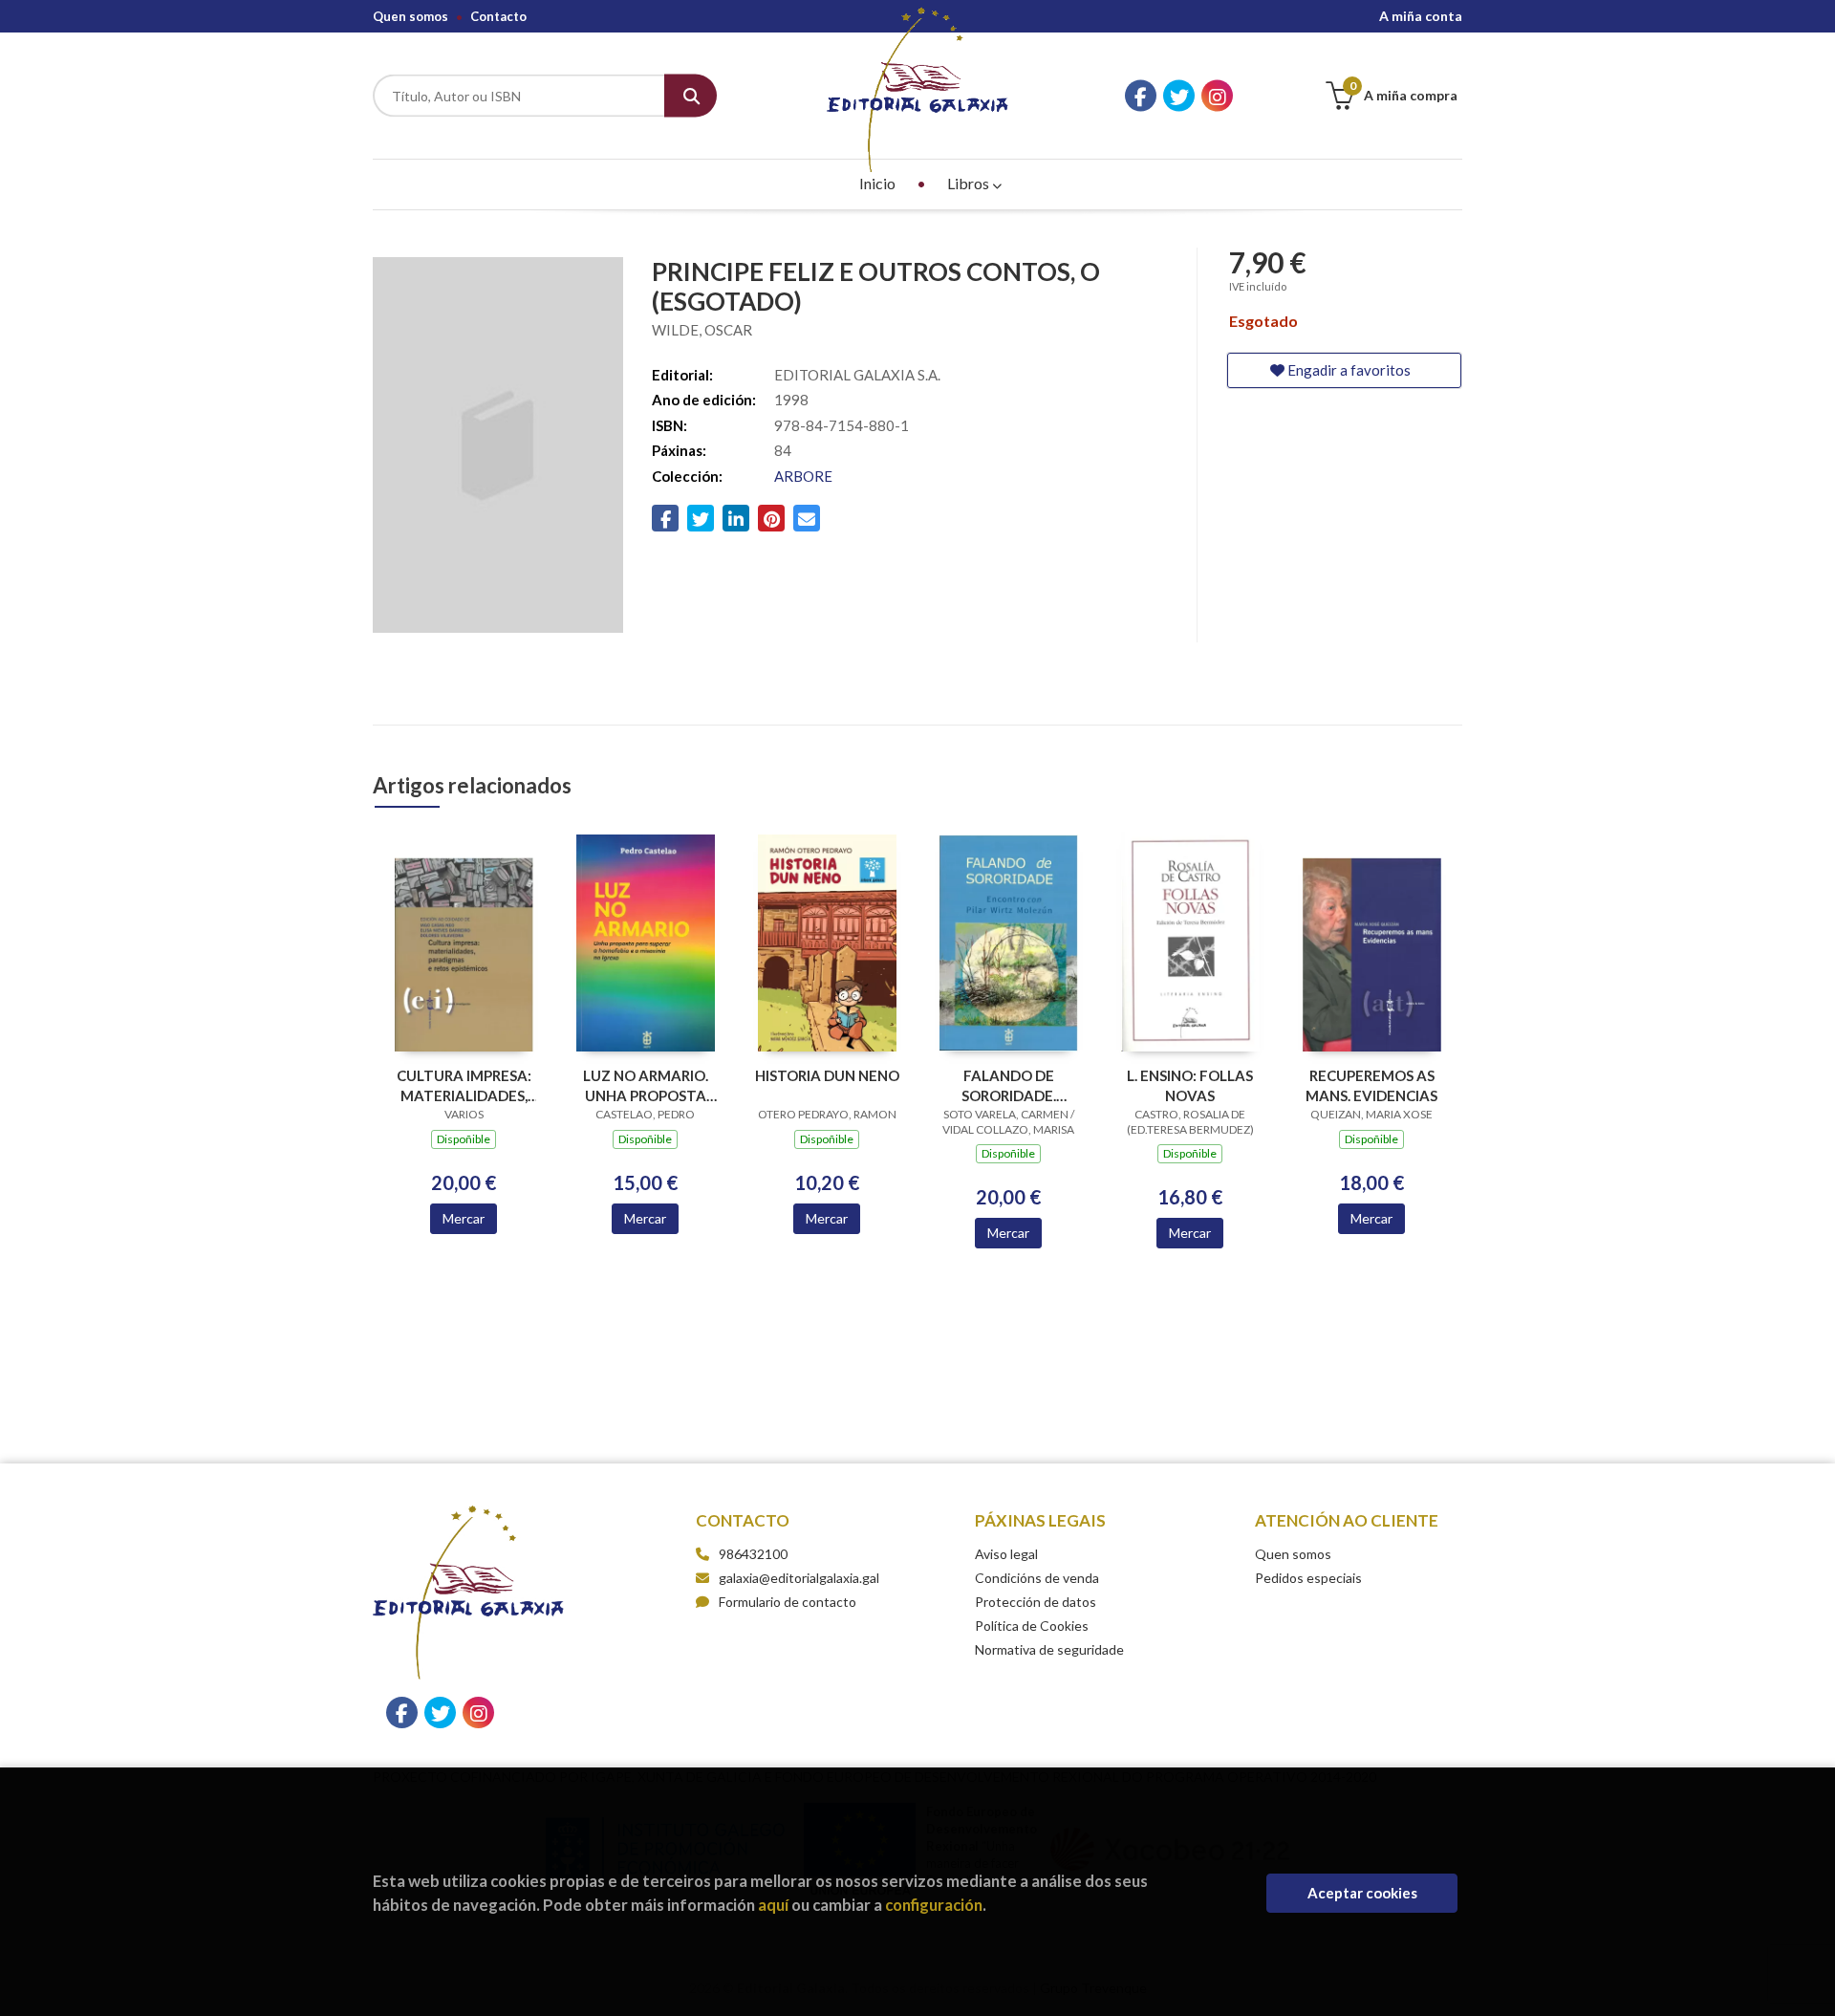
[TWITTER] (1179, 96)
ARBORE (803, 476)
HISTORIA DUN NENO (827, 1075)
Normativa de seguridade (1049, 1649)
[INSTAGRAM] (1217, 96)
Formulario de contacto (788, 1602)
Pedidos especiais (1308, 1578)
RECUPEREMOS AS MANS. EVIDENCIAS (1371, 1085)
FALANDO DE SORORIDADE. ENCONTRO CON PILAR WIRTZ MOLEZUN (1009, 1085)
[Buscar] (691, 96)
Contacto (498, 16)
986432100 (753, 1554)
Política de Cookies (1032, 1626)
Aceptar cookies (1362, 1893)
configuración (934, 1905)
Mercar (464, 1218)
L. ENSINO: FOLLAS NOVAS (1190, 1085)
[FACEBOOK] (1141, 96)
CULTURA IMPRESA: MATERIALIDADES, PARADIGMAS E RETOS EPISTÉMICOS (464, 1085)
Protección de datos (1036, 1602)
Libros (970, 183)
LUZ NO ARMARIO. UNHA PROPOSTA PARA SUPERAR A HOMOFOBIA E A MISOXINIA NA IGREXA (646, 1085)
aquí (773, 1905)
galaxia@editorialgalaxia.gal (799, 1578)
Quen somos (410, 16)
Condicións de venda (1037, 1578)
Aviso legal (1006, 1554)
